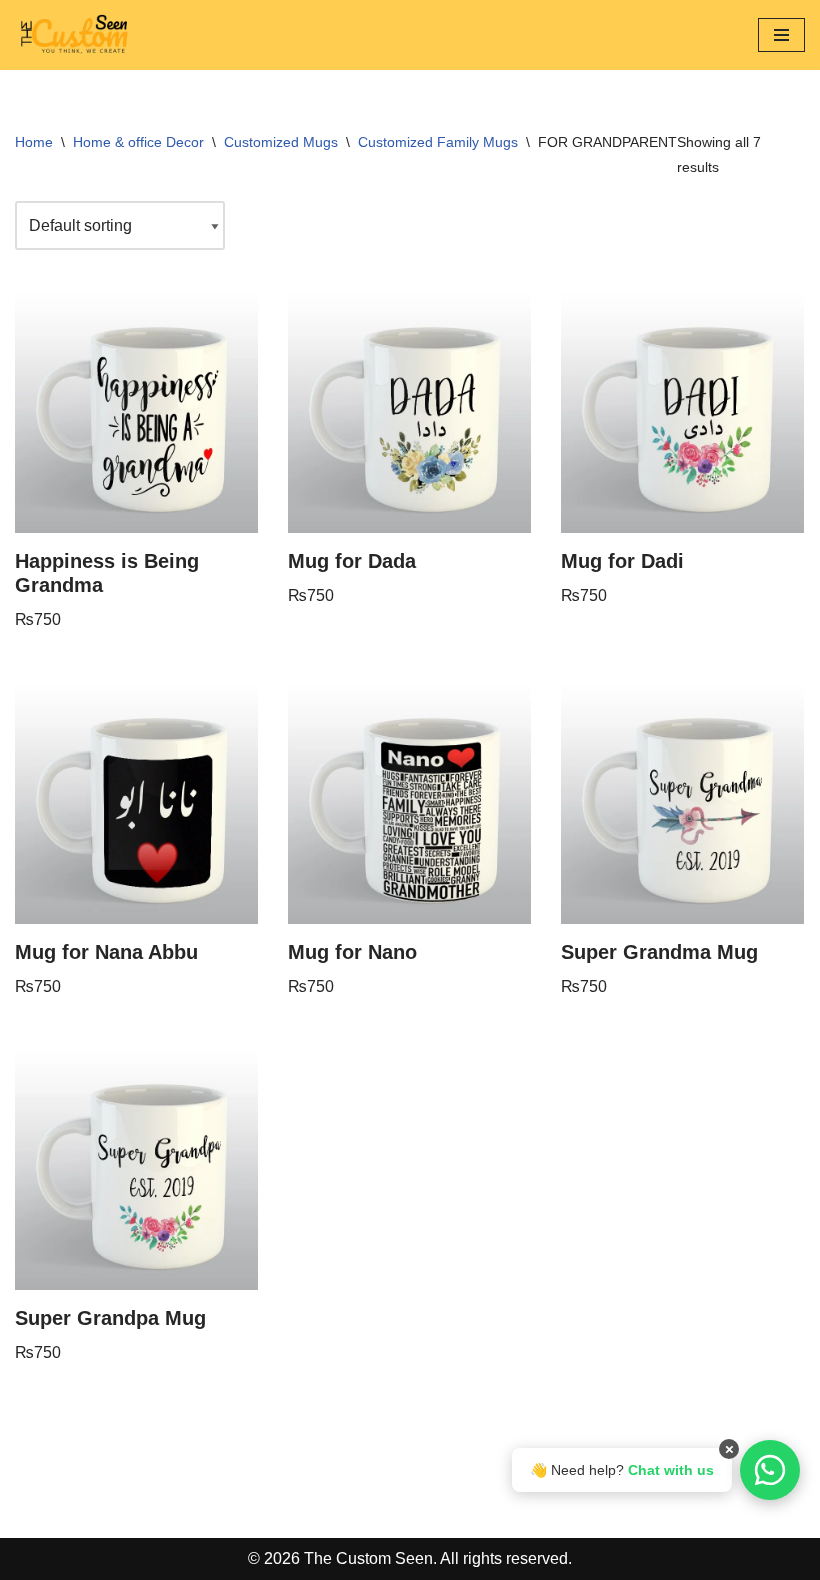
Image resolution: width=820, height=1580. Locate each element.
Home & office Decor (138, 142)
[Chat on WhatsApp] (770, 1470)
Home (34, 142)
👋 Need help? (622, 1470)
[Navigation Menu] (781, 35)
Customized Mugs (281, 142)
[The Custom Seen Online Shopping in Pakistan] (75, 35)
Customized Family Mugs (438, 142)
